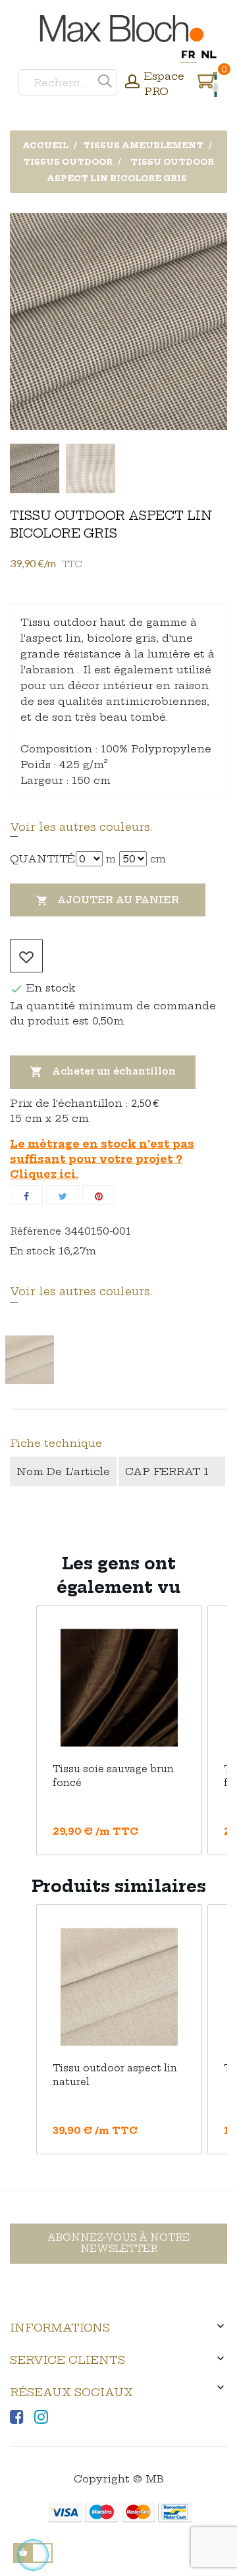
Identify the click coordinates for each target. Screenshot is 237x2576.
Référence (36, 1231)
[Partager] (26, 1195)
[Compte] (132, 83)
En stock (33, 1251)
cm (158, 859)
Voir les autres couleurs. (81, 827)
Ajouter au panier (108, 900)
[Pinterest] (99, 1195)
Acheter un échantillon (103, 1072)
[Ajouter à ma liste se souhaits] (26, 956)
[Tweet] (63, 1195)
